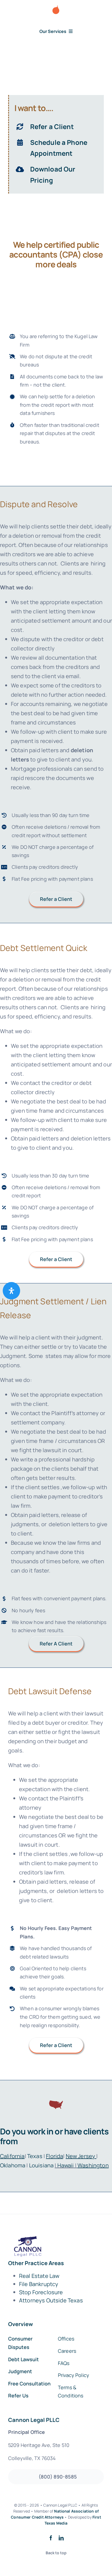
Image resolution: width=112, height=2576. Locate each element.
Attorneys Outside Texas (51, 2300)
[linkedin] (61, 2538)
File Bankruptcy (39, 2284)
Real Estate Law (39, 2276)
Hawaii (66, 2165)
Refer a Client (52, 126)
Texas (35, 2156)
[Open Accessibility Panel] (11, 1291)
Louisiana (41, 2165)
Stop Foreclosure (41, 2292)
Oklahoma (13, 2165)
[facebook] (51, 2538)
